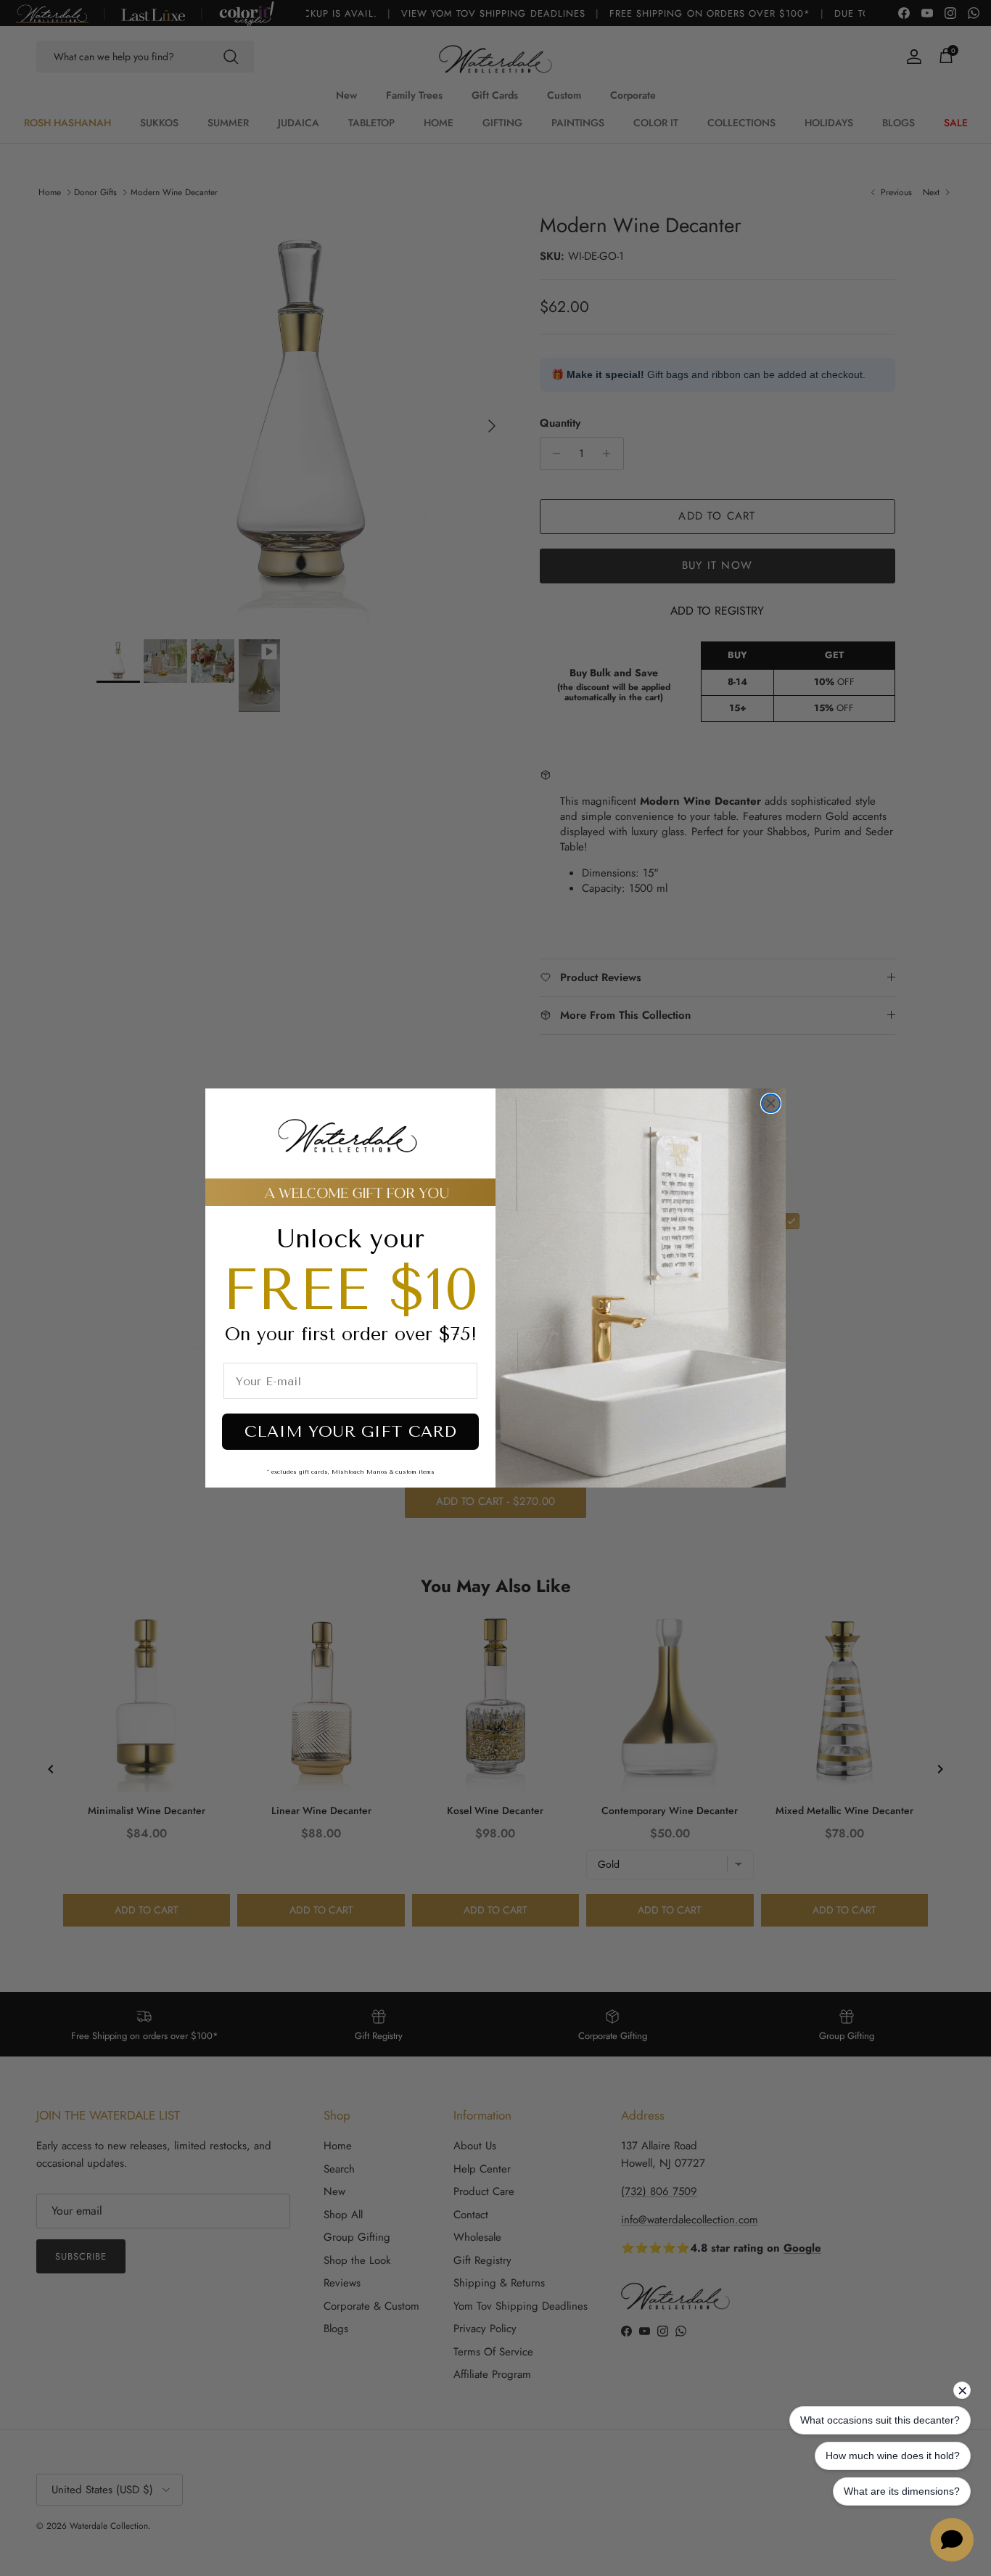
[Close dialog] (771, 1103)
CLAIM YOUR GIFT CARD (350, 1432)
